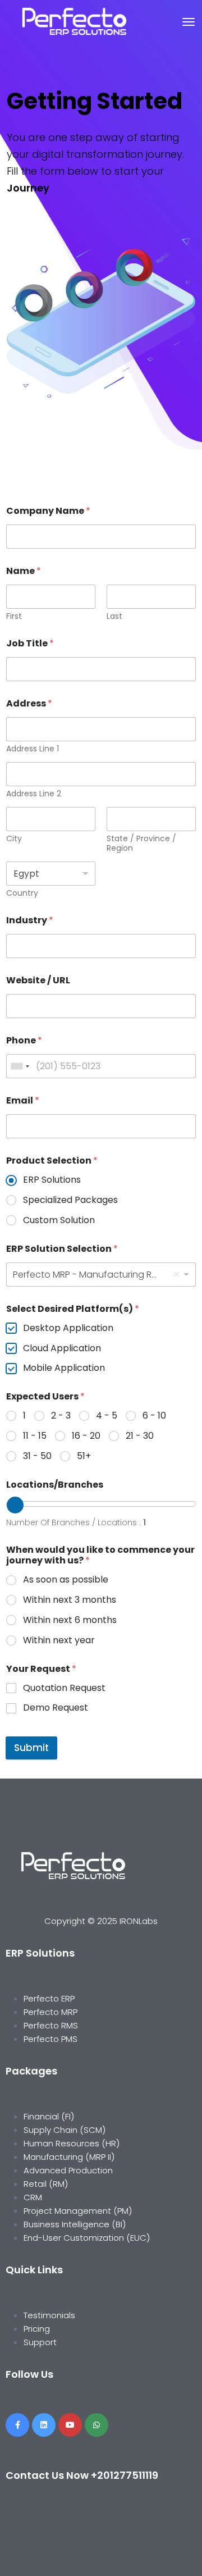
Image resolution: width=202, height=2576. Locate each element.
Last (114, 616)
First (14, 616)
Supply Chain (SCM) (66, 2130)
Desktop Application (68, 1328)
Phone (24, 1040)
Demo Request (56, 1708)
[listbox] (101, 1275)
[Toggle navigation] (189, 22)
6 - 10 (154, 1416)
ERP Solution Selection (62, 1249)
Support (40, 2342)
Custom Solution (59, 1221)
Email (23, 1100)
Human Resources (63, 2143)
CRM (33, 2197)
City (14, 839)
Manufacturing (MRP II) (69, 2157)
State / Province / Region (141, 844)
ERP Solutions (52, 1180)
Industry (30, 920)
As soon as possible (66, 1580)
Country (22, 893)
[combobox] (20, 1066)
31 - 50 (37, 1456)
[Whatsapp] (97, 2425)
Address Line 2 (34, 794)
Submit (31, 1748)
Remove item (176, 1274)
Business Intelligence (66, 2224)
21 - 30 (140, 1436)
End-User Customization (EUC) (87, 2238)
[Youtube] (70, 2425)
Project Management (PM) (78, 2211)
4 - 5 (107, 1416)
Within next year (59, 1641)
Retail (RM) (46, 2184)
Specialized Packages (70, 1200)
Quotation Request (64, 1688)
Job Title (30, 643)
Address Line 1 (33, 749)
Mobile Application (64, 1368)
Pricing (38, 2329)
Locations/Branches (55, 1485)
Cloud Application (62, 1349)
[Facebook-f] (17, 2425)
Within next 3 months (70, 1600)
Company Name (48, 511)
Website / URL (38, 980)
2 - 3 (61, 1416)
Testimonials (49, 2315)
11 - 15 (35, 1436)
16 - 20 (86, 1436)
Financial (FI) (49, 2116)
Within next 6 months (70, 1620)
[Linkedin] (44, 2425)
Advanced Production (68, 2170)
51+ (84, 1456)
